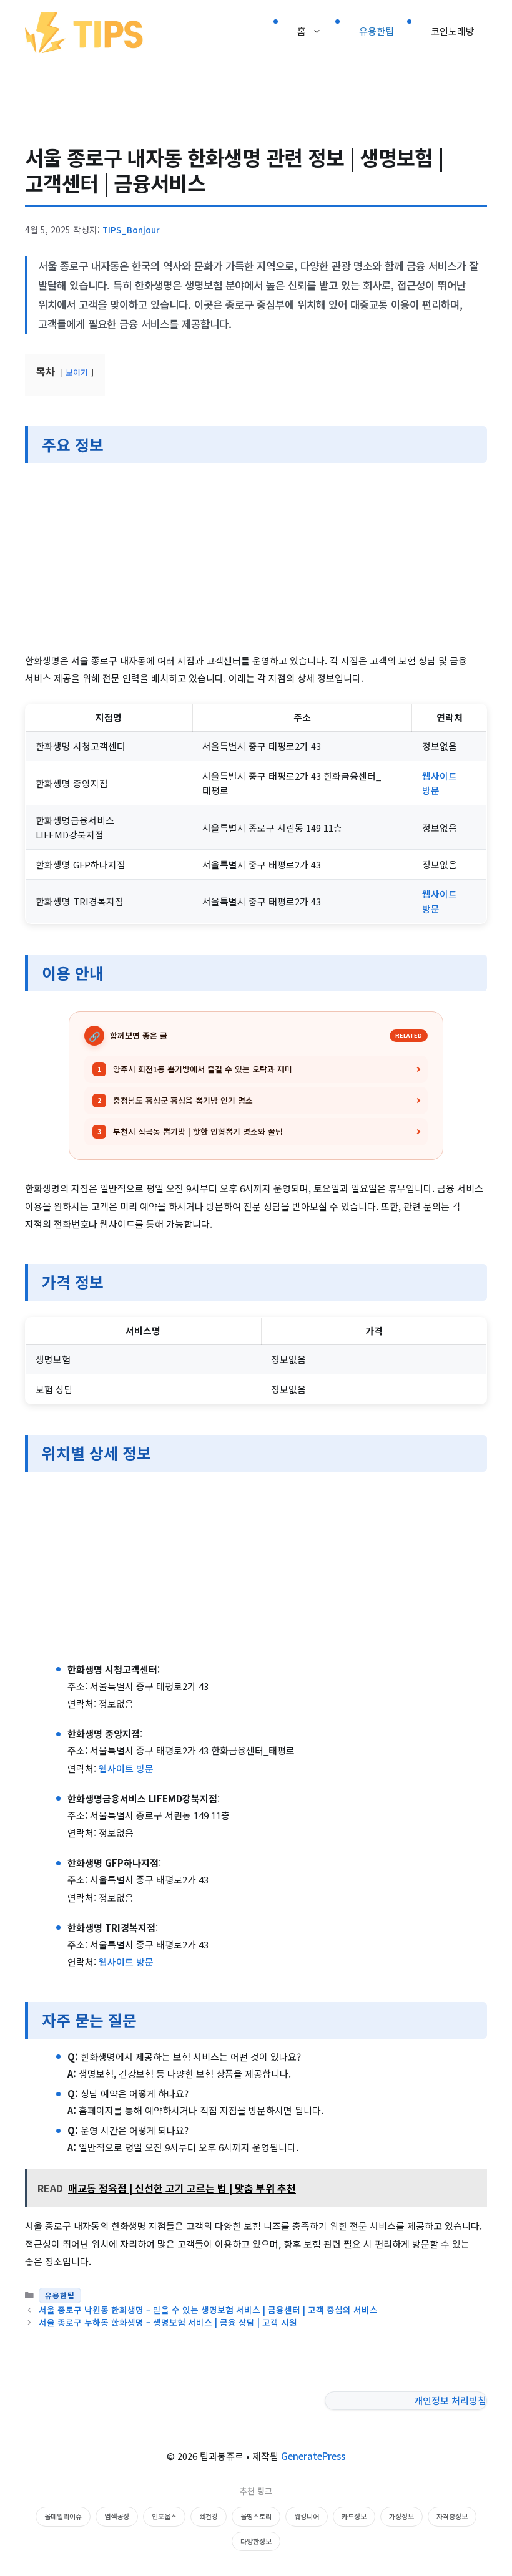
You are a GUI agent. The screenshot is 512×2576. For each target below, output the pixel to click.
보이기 (77, 372)
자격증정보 (452, 2516)
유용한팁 (377, 31)
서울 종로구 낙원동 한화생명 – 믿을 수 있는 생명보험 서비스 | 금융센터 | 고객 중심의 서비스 (208, 2310)
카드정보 (354, 2516)
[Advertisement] (256, 560)
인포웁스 (164, 2516)
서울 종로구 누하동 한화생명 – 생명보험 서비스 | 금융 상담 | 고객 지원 (168, 2322)
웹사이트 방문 (126, 1768)
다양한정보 (256, 2541)
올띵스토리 (256, 2516)
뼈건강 (209, 2516)
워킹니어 (307, 2516)
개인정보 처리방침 (450, 2400)
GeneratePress (313, 2456)
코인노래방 (453, 31)
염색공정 (117, 2516)
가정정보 (401, 2516)
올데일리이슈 (63, 2516)
